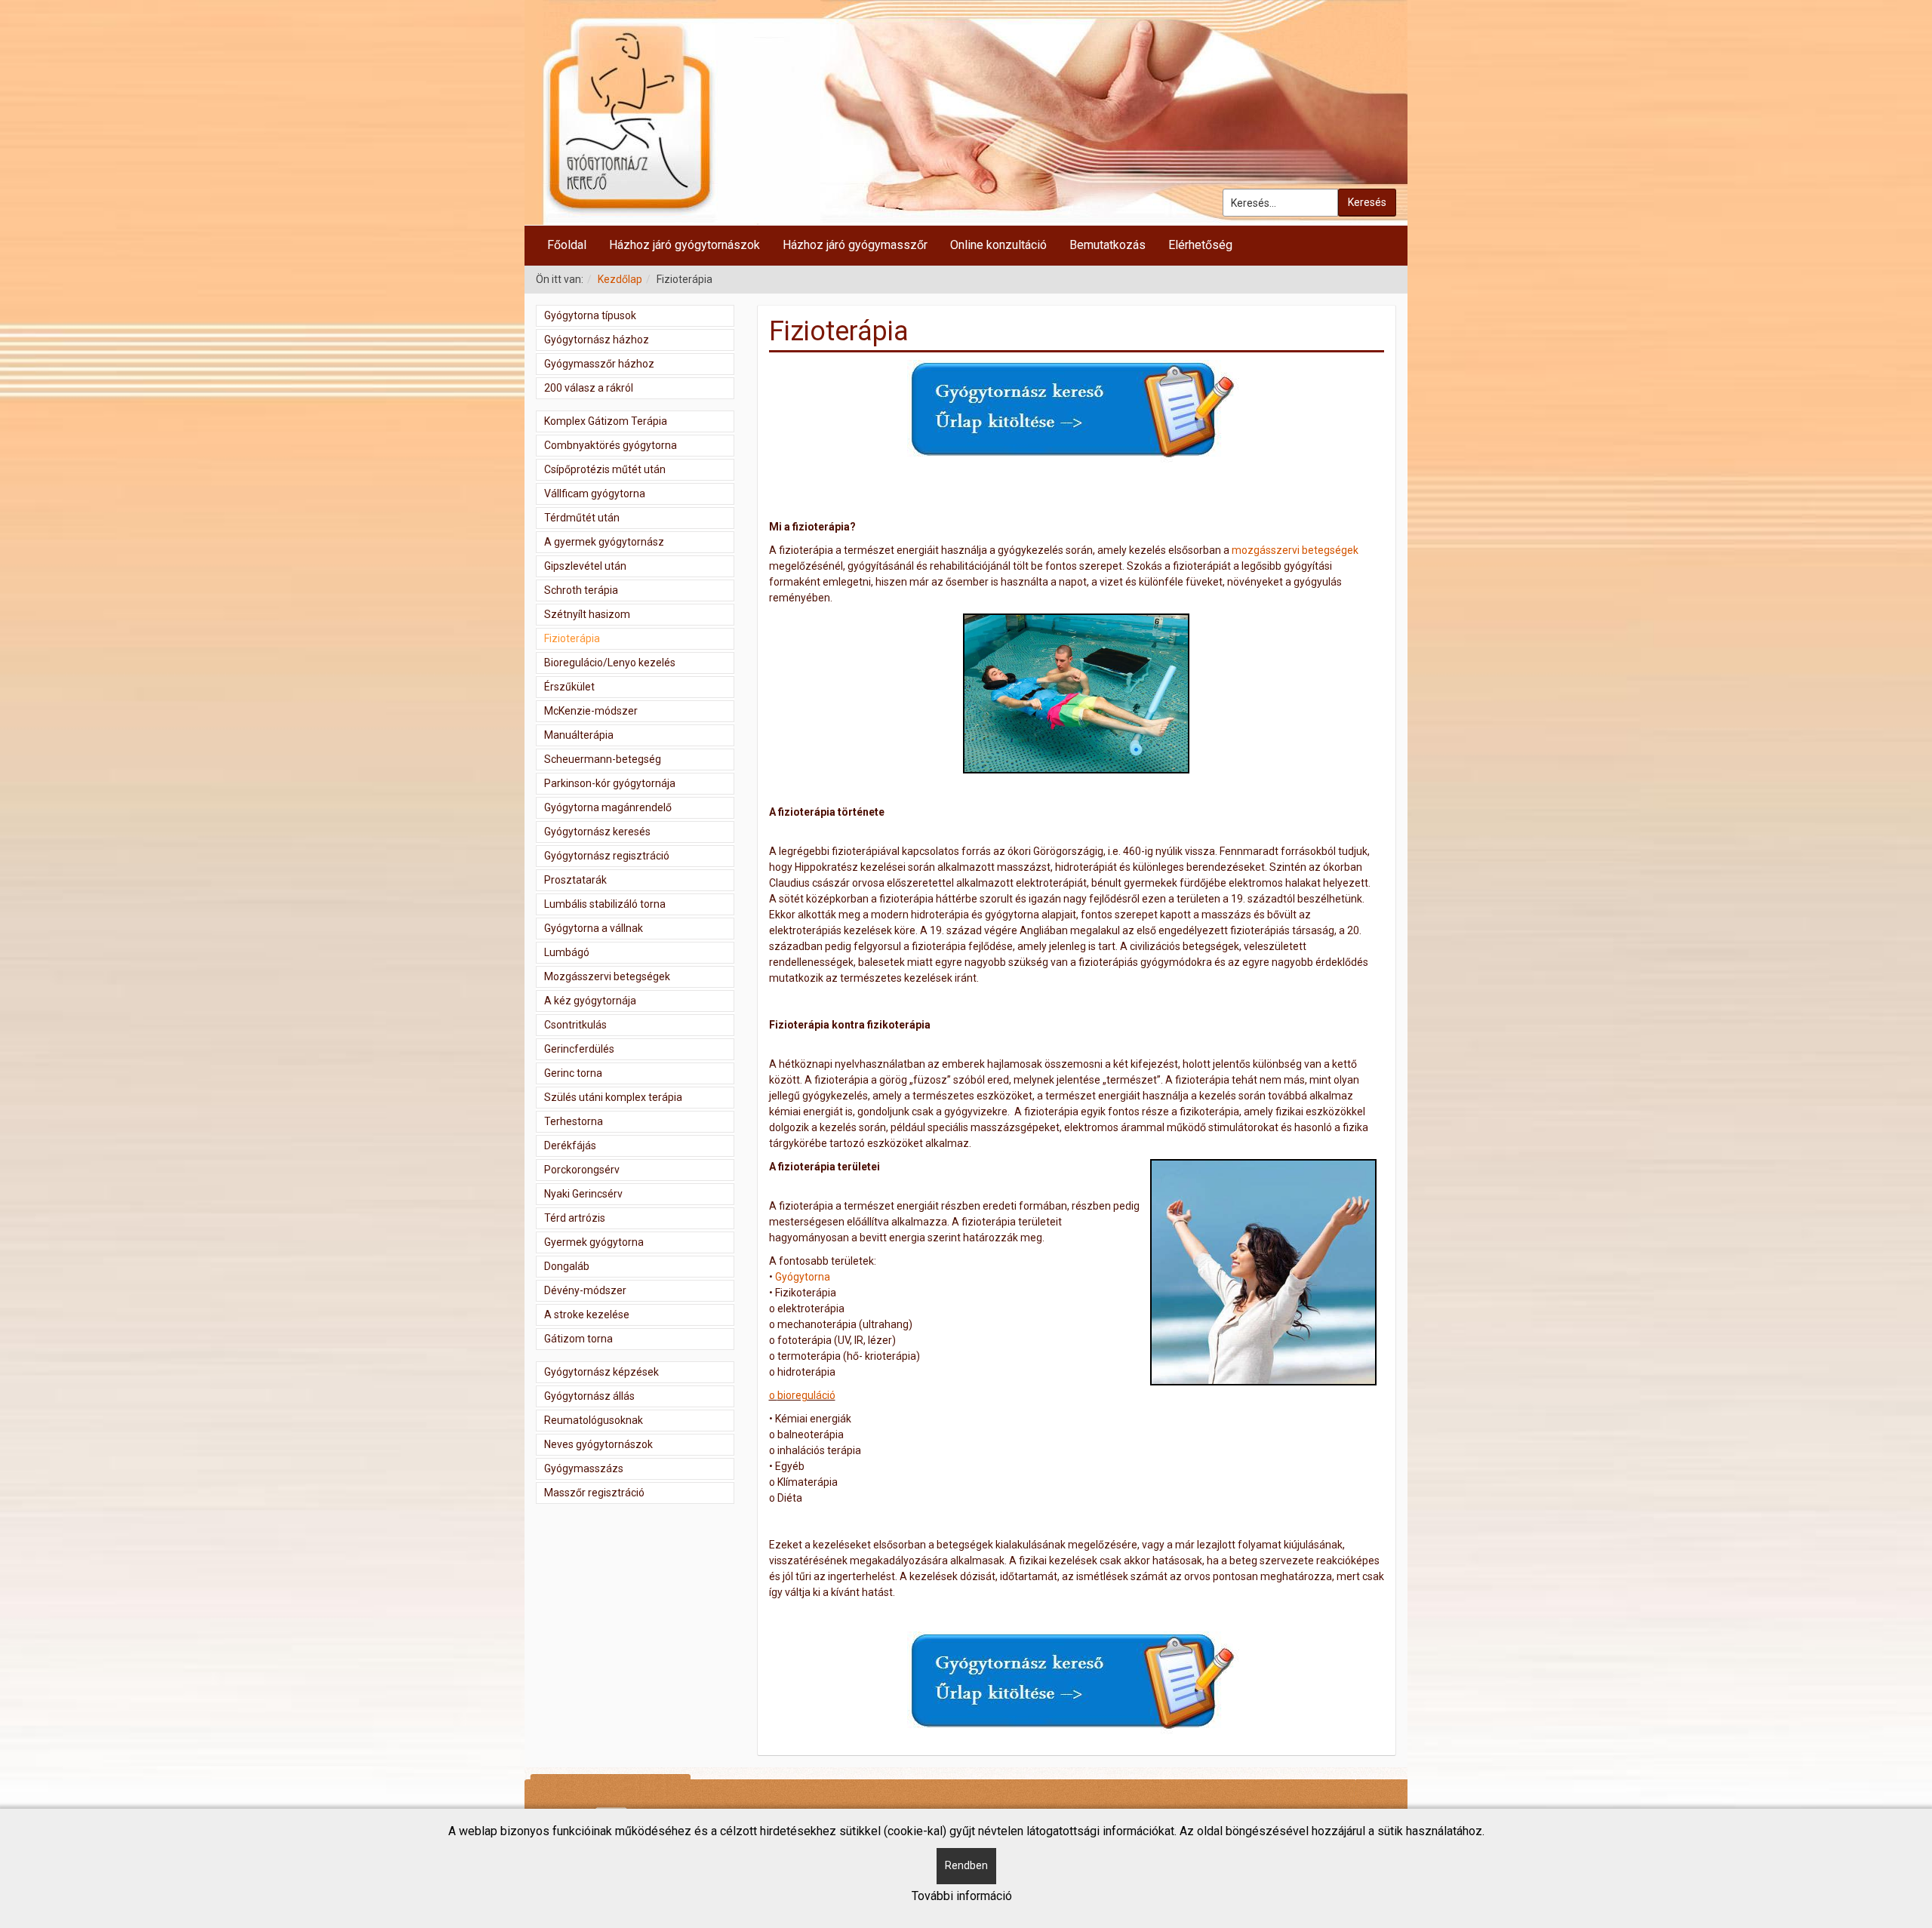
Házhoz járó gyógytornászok (685, 245)
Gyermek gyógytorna (594, 1242)
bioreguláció (802, 1395)
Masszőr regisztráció (594, 1493)
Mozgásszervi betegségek (607, 976)
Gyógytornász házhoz (597, 340)
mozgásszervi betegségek (1295, 550)
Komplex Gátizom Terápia (606, 421)
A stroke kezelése (587, 1315)
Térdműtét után (582, 518)
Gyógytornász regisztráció (607, 856)
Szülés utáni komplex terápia (613, 1097)
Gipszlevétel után (585, 566)
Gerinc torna (573, 1073)
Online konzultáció (998, 245)
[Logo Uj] (966, 112)
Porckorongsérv (582, 1170)
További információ (962, 1896)
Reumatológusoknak (594, 1420)
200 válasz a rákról (589, 388)
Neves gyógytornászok (598, 1444)
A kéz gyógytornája (590, 1001)
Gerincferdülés (579, 1049)
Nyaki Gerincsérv (583, 1194)
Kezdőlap (620, 279)
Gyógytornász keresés (597, 832)
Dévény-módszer (585, 1290)
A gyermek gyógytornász (604, 542)
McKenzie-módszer (591, 711)
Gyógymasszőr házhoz (599, 364)
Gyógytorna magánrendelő (608, 807)
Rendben (966, 1865)
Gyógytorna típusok (590, 315)
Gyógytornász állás (589, 1396)
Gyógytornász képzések (601, 1372)
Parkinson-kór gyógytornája (610, 783)
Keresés (1367, 202)
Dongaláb (567, 1266)
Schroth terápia (581, 590)
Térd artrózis (575, 1218)
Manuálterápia (579, 735)
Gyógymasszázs (584, 1468)
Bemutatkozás (1108, 245)
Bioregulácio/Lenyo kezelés (610, 663)
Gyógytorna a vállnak (594, 928)
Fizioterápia (572, 638)
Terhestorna (574, 1121)
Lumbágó (567, 952)
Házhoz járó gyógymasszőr (855, 245)
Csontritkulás (575, 1025)
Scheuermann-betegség (603, 759)
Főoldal (567, 245)
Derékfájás (570, 1145)
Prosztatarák (575, 880)
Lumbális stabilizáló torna (605, 904)
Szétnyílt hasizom (587, 614)
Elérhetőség (1200, 245)
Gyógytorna (803, 1277)
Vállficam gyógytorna (595, 494)
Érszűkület (569, 687)
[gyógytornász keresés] (1076, 412)
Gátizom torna (578, 1339)
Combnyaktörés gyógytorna (611, 445)
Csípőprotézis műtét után (605, 469)
